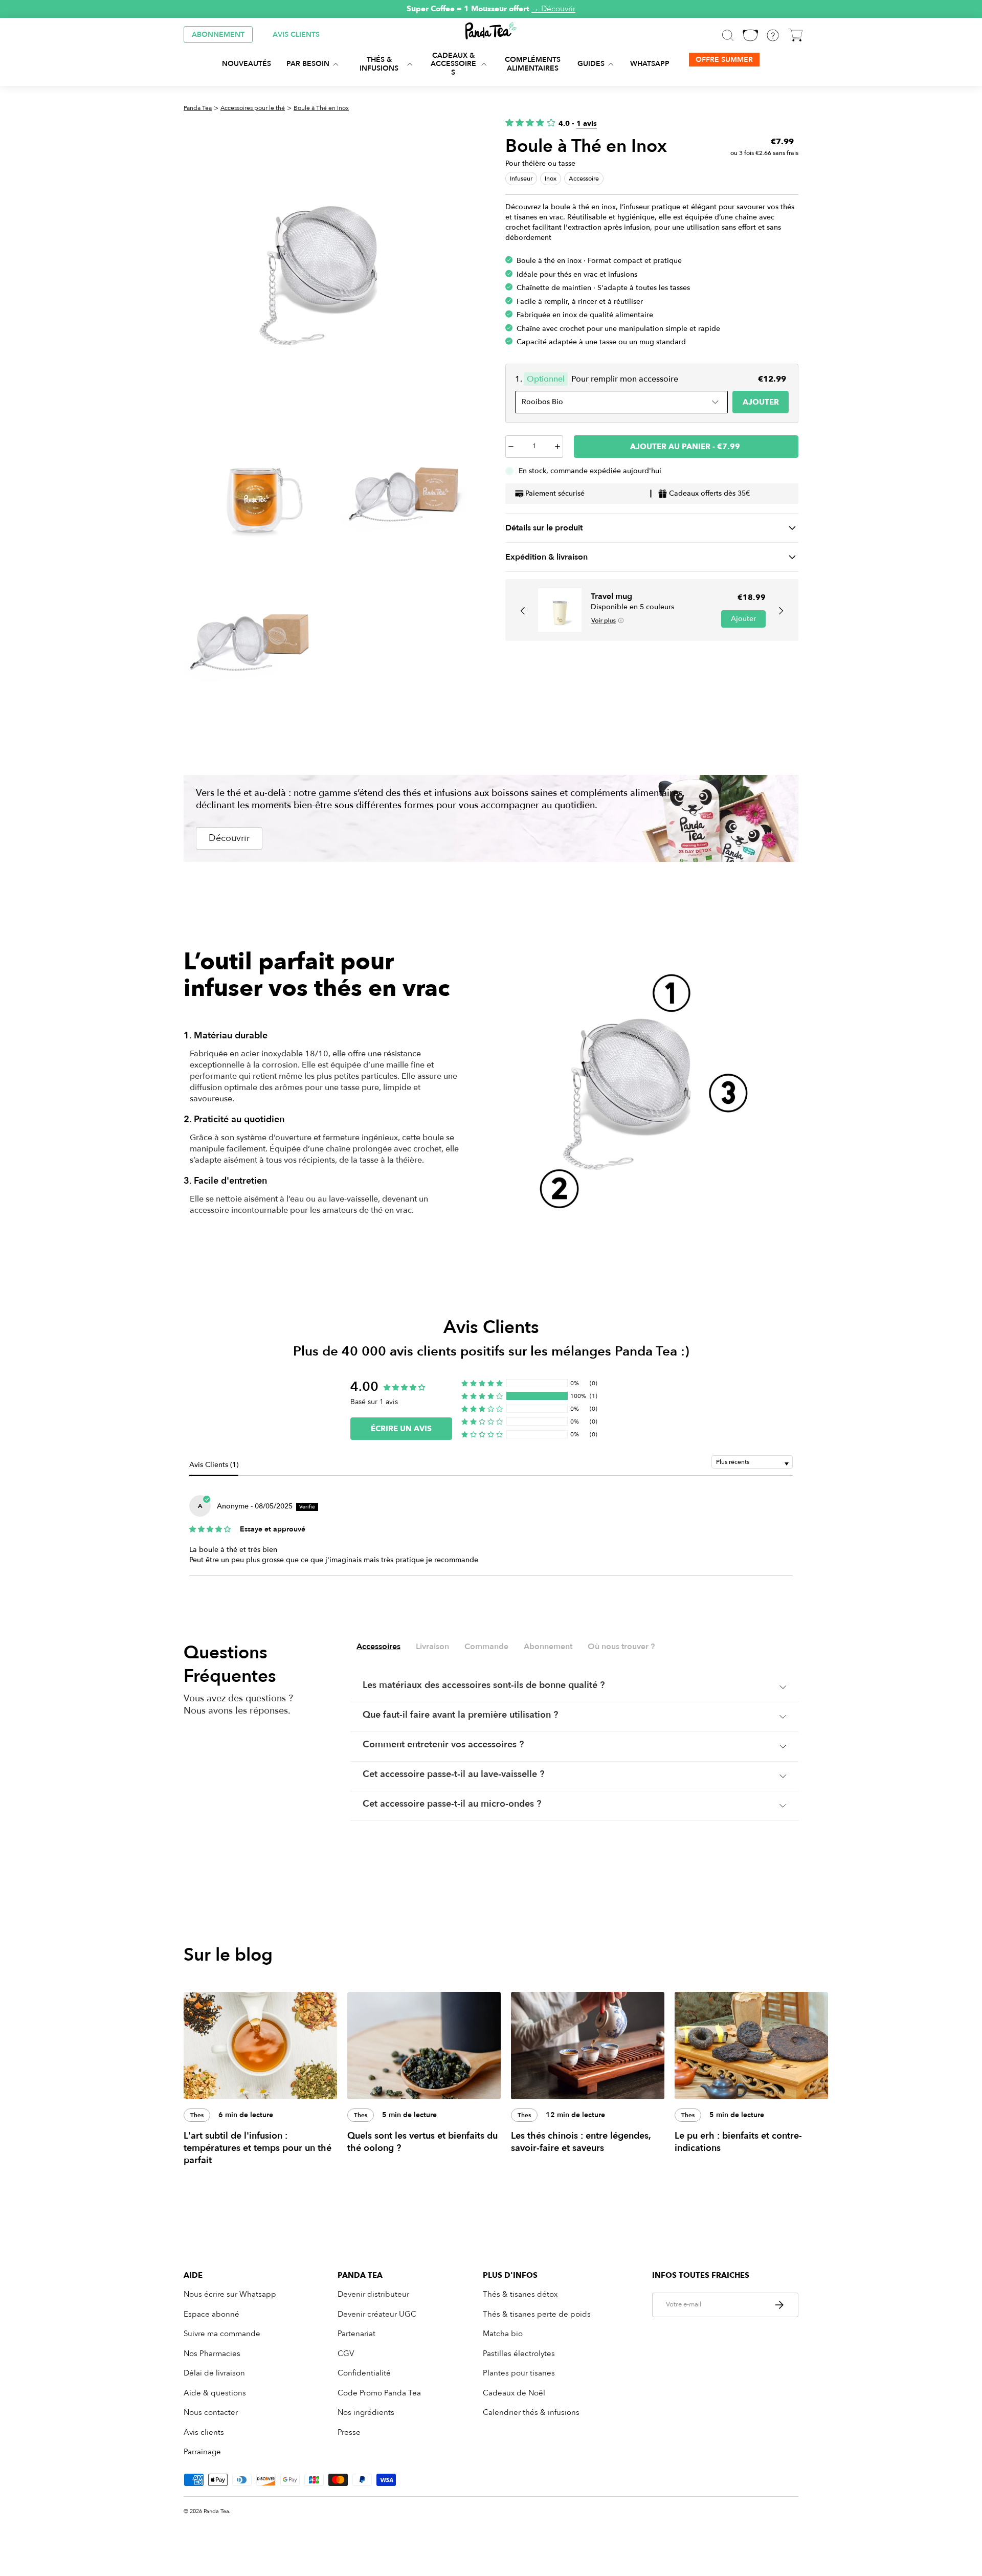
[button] (523, 611)
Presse (349, 2432)
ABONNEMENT (218, 35)
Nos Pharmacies (212, 2353)
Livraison (432, 1647)
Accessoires (378, 1647)
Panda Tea (198, 108)
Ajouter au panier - (685, 447)
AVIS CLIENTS (296, 35)
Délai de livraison (214, 2373)
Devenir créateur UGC (377, 2314)
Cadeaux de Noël (514, 2393)
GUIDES (591, 64)
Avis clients (204, 2432)
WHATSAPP (650, 64)
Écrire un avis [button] (401, 1429)
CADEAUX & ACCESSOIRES (453, 64)
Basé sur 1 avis (374, 1402)
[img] (210, 1528)
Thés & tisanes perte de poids (537, 2314)
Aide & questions (215, 2393)
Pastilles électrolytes (519, 2353)
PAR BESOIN (308, 64)
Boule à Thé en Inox (321, 108)
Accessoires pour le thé (253, 108)
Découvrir (229, 838)
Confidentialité (364, 2373)
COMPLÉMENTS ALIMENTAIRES (533, 64)
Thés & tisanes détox (520, 2294)
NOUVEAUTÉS (247, 64)
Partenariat (356, 2334)
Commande (486, 1647)
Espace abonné (211, 2314)
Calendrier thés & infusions (531, 2412)
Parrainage (202, 2452)
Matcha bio (503, 2334)
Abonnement (548, 1647)
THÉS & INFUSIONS (379, 64)
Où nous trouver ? (621, 1647)
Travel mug (611, 596)
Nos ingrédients (366, 2412)
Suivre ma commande (222, 2334)
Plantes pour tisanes (519, 2373)
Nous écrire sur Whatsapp (230, 2294)
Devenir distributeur (373, 2294)
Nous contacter (211, 2412)
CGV (346, 2353)
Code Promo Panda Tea (379, 2393)
